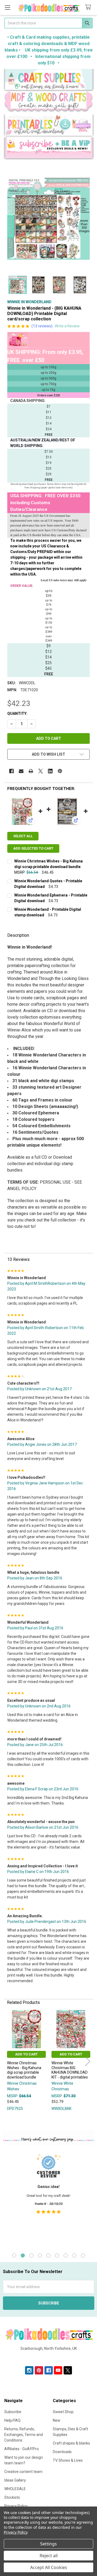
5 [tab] (48, 2255)
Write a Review (67, 326)
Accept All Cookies (49, 2567)
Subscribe (13, 2412)
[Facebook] (11, 771)
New (57, 2420)
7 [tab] (66, 2255)
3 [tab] (31, 2255)
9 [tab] (83, 2255)
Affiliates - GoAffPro (22, 2449)
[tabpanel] (48, 2198)
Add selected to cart (33, 848)
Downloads (62, 2452)
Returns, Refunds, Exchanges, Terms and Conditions (24, 2435)
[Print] (31, 771)
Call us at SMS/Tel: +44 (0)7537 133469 (49, 2357)
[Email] (21, 771)
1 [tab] (14, 2255)
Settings (48, 2544)
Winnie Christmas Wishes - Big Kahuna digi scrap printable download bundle (24, 2070)
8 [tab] (74, 2255)
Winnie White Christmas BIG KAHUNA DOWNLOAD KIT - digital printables (70, 2070)
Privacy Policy (15, 2532)
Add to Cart (26, 2054)
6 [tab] (57, 2255)
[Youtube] (58, 2370)
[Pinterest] (60, 771)
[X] (41, 771)
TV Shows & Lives (68, 2460)
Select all (23, 836)
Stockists (12, 2497)
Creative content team (23, 2472)
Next (88, 2061)
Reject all (49, 2556)
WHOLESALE (15, 2489)
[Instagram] (29, 2370)
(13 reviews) (42, 326)
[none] (48, 219)
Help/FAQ (12, 2420)
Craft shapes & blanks (71, 2443)
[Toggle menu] (7, 7)
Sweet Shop (63, 2412)
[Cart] (89, 7)
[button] (49, 80)
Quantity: (17, 713)
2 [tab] (23, 2255)
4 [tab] (40, 2255)
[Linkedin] (50, 771)
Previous (9, 2061)
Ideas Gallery (15, 2480)
